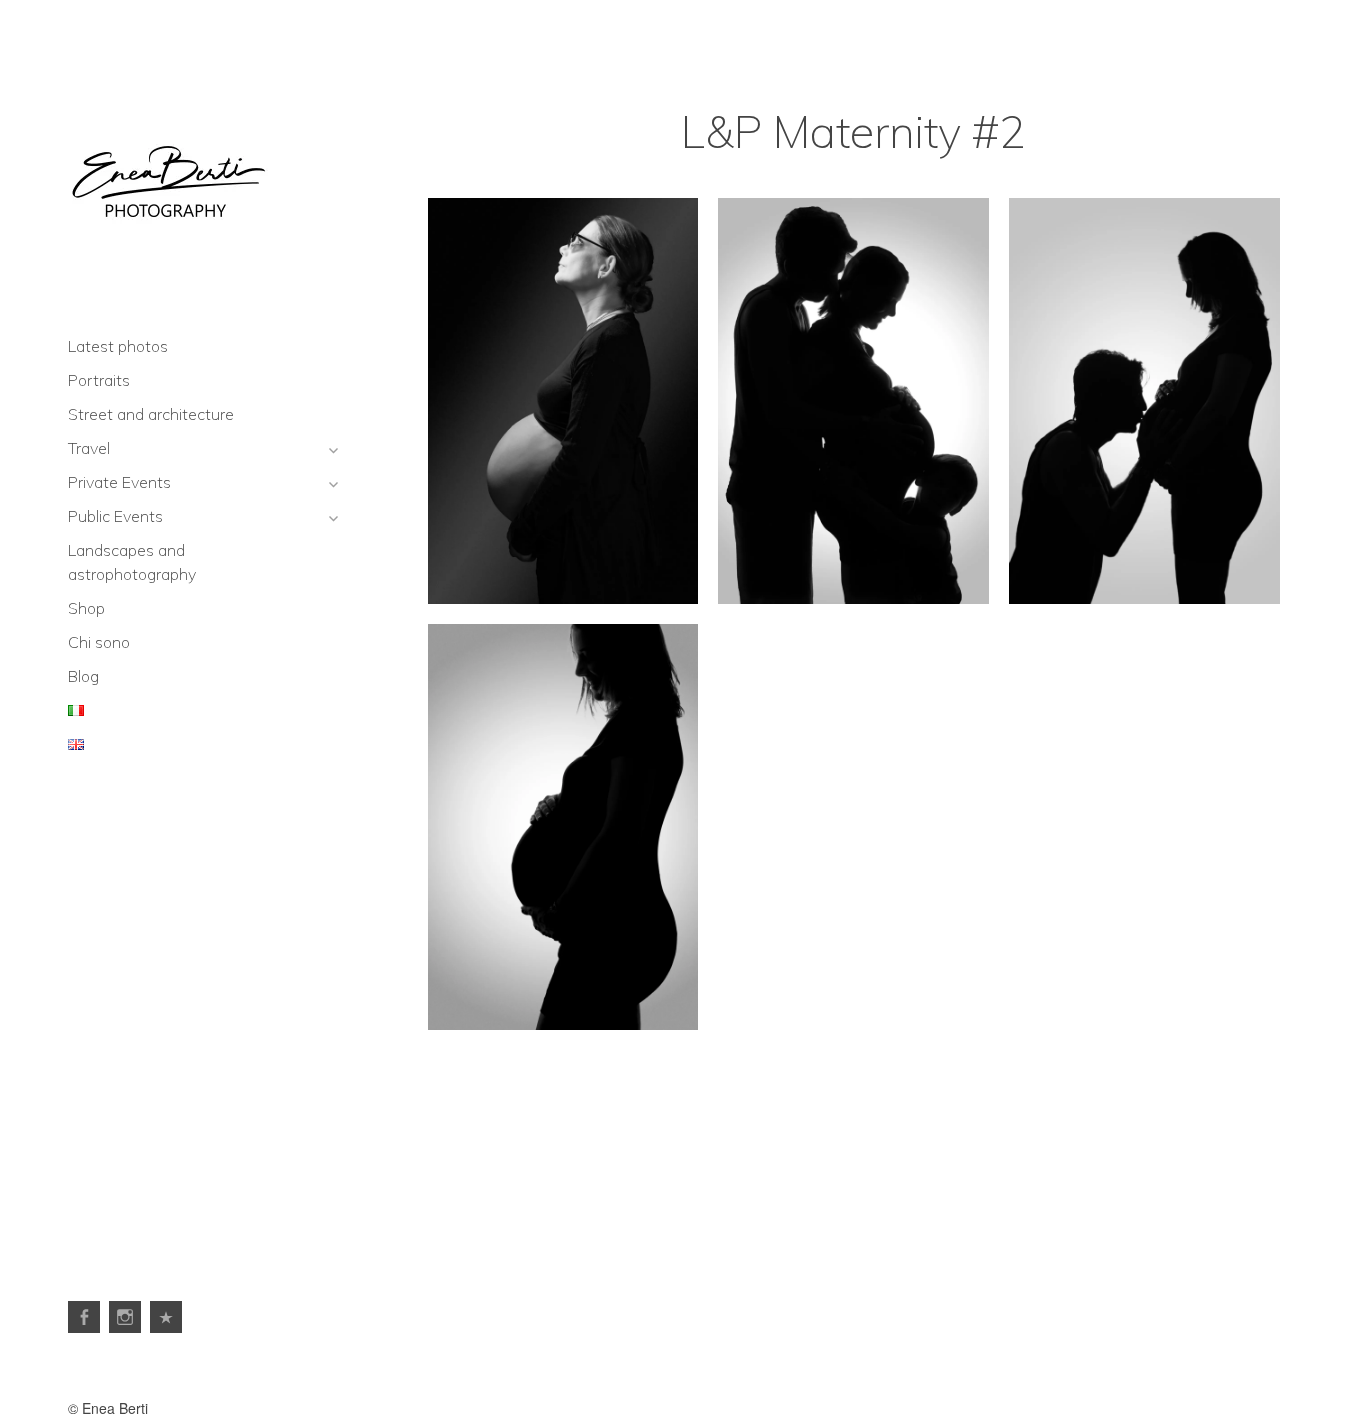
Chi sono (99, 642)
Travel (89, 448)
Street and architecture (151, 414)
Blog (83, 676)
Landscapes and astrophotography (132, 562)
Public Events (115, 516)
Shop (86, 608)
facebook (84, 1317)
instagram (125, 1317)
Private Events (119, 482)
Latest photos (118, 346)
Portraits (99, 380)
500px (166, 1317)
